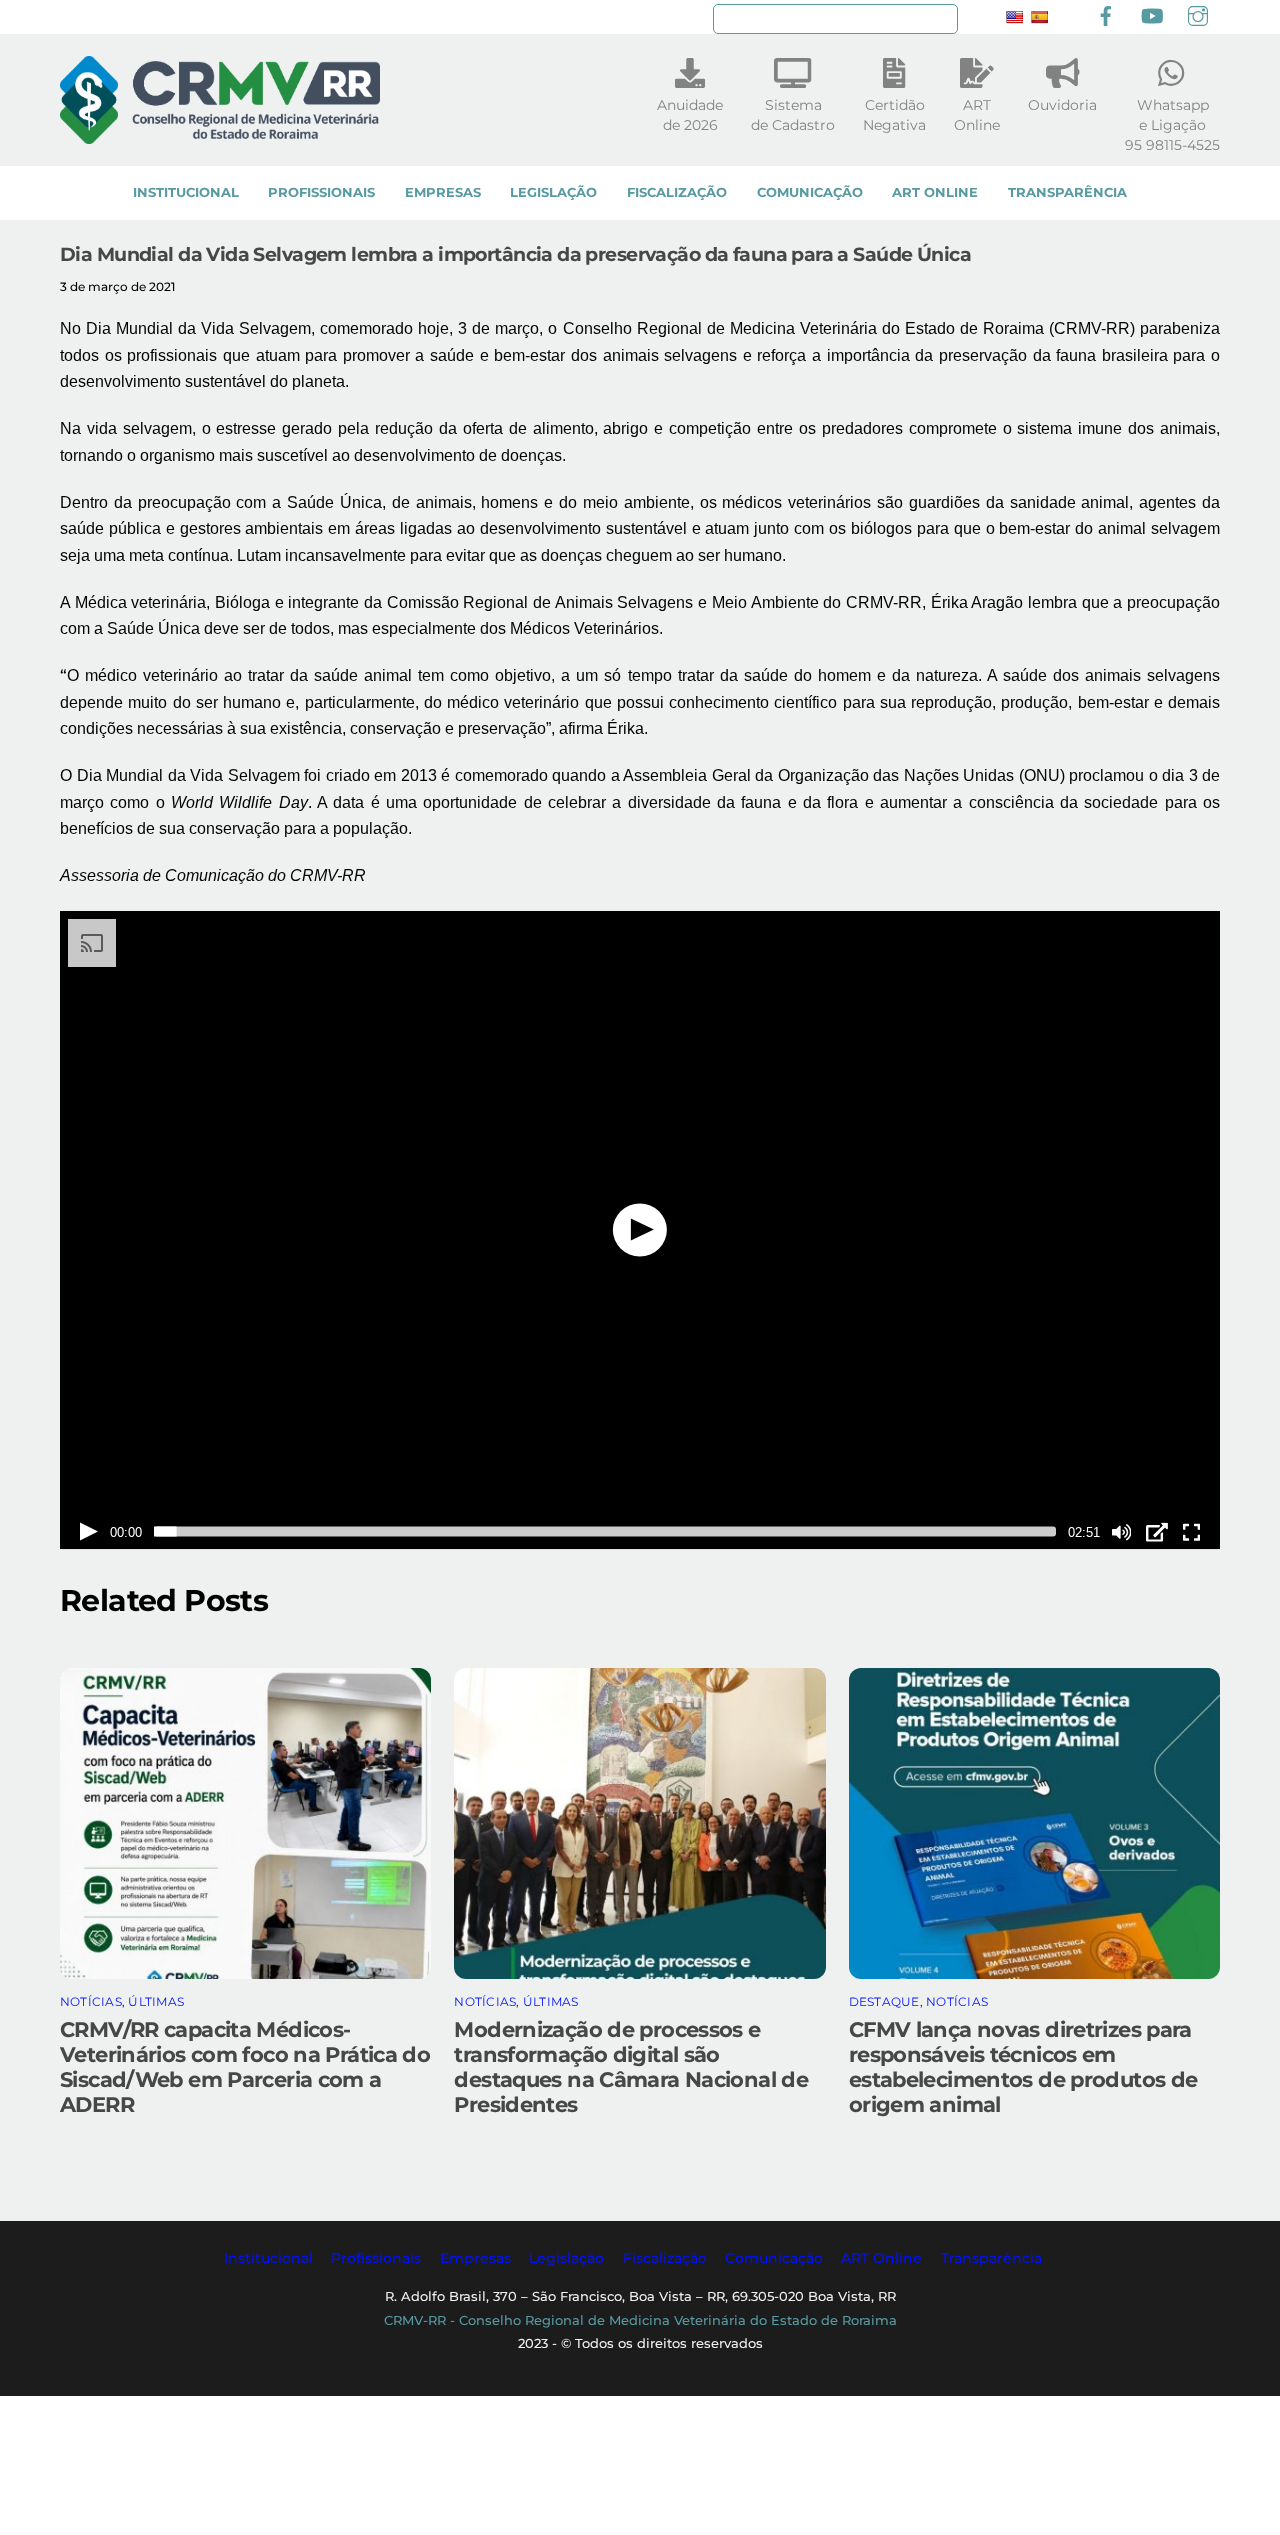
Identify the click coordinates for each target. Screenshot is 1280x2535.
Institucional (186, 192)
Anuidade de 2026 (690, 115)
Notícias (91, 2001)
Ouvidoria (1062, 105)
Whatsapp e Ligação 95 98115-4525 (1172, 125)
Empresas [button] (475, 2258)
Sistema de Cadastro (793, 115)
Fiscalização (677, 192)
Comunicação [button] (774, 2258)
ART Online (935, 192)
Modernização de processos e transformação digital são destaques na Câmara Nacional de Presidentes (631, 2067)
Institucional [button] (268, 2258)
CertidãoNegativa (894, 115)
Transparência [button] (991, 2258)
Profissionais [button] (376, 2258)
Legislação (553, 192)
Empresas (443, 192)
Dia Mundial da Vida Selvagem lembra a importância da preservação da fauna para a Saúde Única (515, 254)
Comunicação (810, 192)
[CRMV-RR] (220, 134)
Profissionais (321, 192)
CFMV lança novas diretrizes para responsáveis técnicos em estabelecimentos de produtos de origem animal (1023, 2067)
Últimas (156, 2001)
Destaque (884, 2001)
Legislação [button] (566, 2258)
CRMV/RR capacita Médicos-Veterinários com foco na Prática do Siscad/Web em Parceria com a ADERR (245, 2067)
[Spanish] (1039, 17)
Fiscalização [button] (665, 2258)
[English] (1014, 17)
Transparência (1067, 192)
